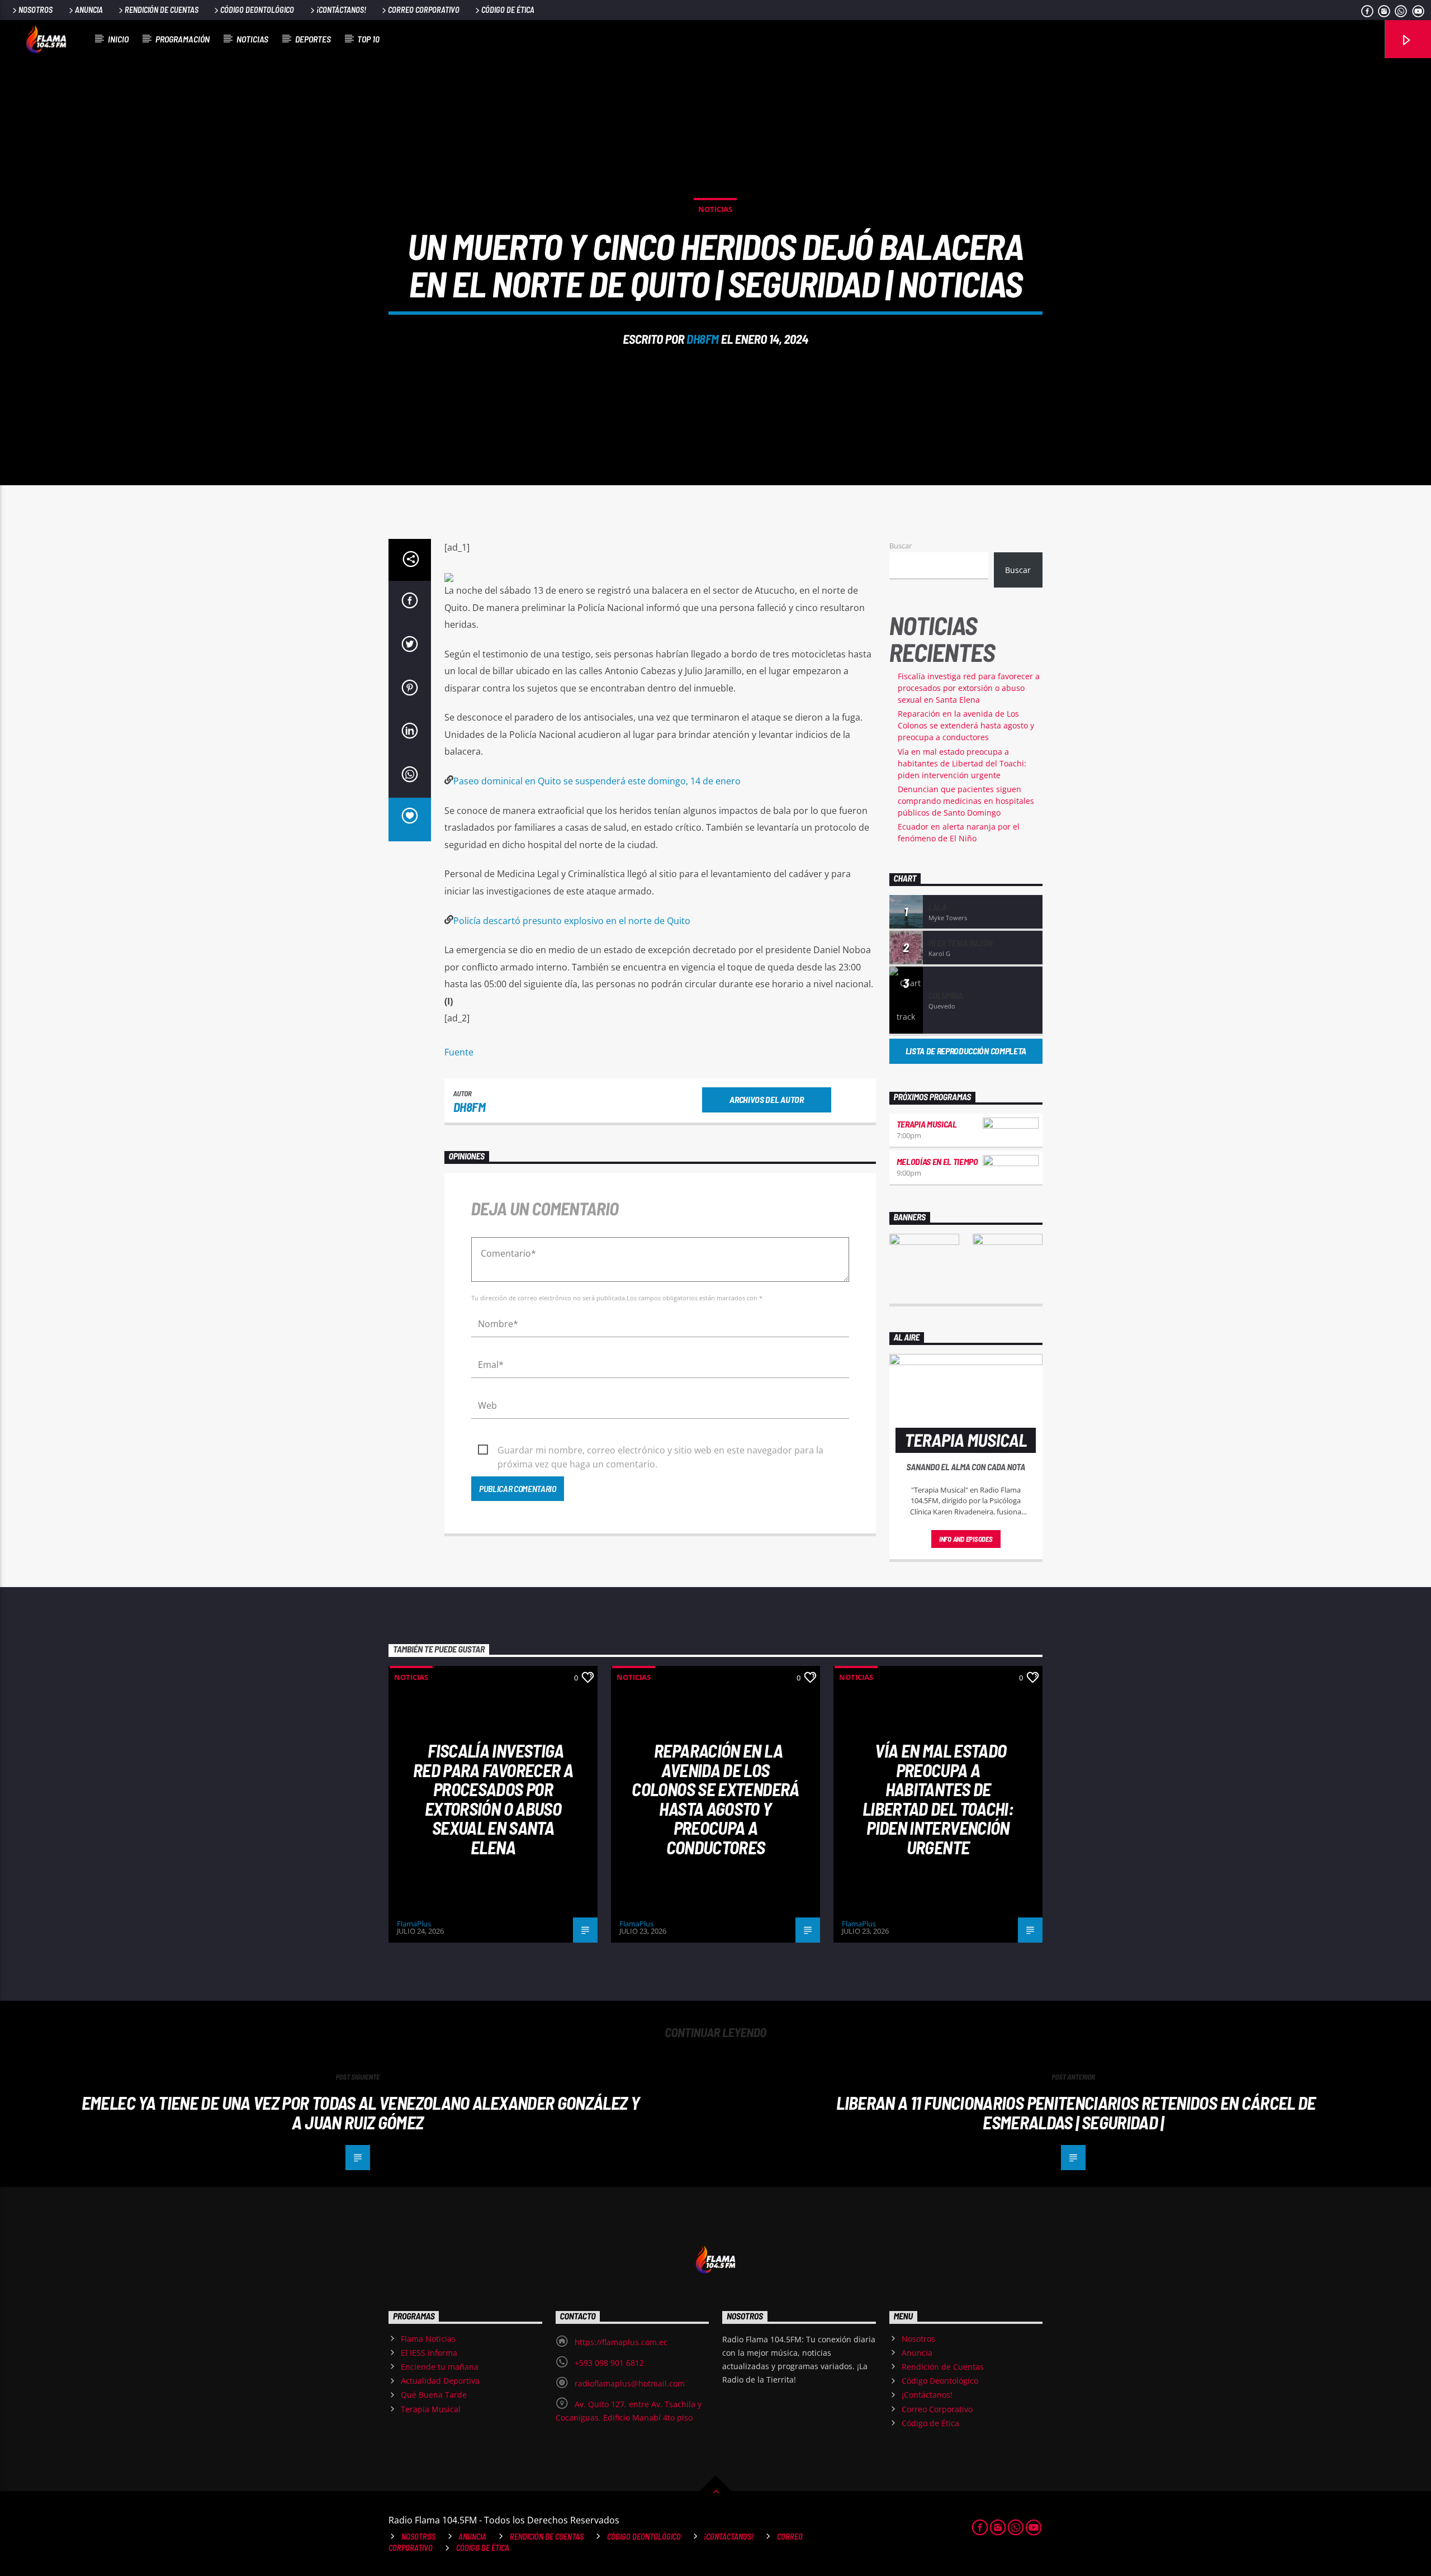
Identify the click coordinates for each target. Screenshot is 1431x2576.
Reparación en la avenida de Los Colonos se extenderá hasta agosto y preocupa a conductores (966, 725)
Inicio (118, 39)
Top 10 (368, 39)
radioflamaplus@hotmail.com (630, 2383)
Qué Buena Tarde (434, 2395)
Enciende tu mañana (440, 2367)
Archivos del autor (766, 1099)
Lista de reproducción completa (966, 1051)
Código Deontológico (257, 10)
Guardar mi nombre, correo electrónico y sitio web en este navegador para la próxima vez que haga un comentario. (660, 1451)
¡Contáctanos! (341, 10)
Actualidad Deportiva (440, 2381)
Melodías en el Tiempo (937, 1161)
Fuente (459, 1052)
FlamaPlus (414, 1924)
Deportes (313, 39)
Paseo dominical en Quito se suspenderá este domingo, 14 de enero (597, 781)
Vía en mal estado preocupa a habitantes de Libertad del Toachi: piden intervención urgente (962, 763)
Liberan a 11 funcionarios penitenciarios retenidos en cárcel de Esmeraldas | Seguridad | (1076, 2112)
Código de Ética (508, 10)
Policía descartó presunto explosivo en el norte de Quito (572, 921)
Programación (183, 39)
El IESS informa (429, 2353)
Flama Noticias (428, 2339)
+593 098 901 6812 (609, 2363)
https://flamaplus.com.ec (621, 2342)
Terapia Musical (927, 1124)
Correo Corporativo (424, 10)
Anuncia (89, 10)
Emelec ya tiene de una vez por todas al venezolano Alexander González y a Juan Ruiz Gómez (361, 2112)
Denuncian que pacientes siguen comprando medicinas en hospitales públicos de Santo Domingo (966, 801)
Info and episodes (966, 1539)
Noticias (252, 39)
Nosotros (35, 10)
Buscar (901, 546)
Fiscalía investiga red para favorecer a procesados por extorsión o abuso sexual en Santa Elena (969, 688)
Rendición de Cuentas (162, 10)
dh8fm (703, 339)
